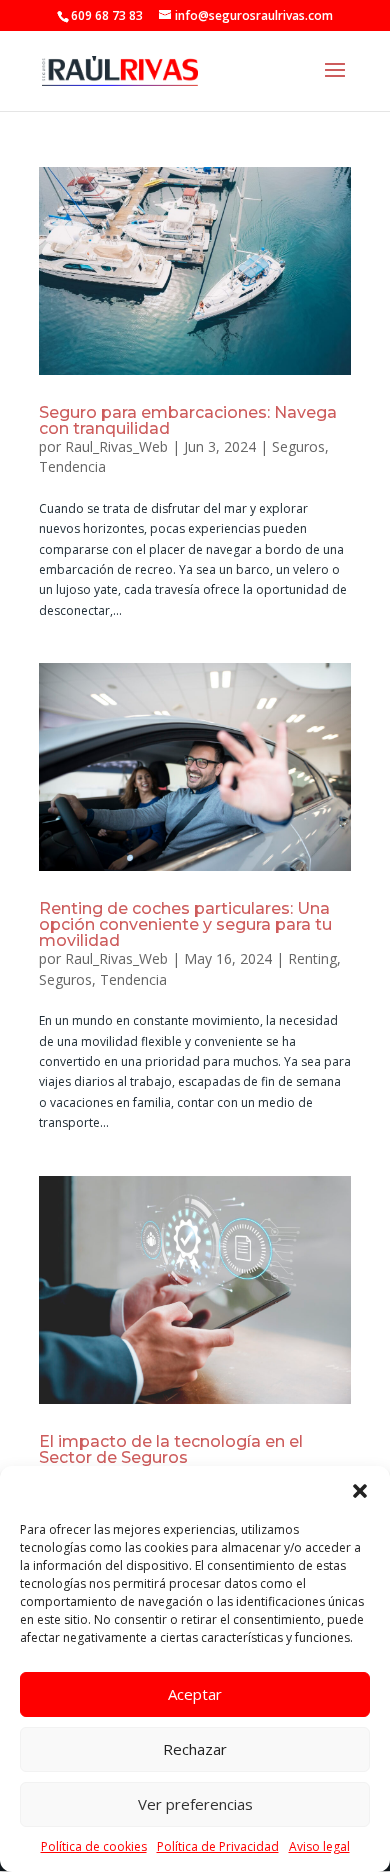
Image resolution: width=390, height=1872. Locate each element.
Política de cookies (94, 1846)
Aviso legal (319, 1846)
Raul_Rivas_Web (116, 446)
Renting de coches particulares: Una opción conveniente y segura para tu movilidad (185, 924)
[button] (360, 1491)
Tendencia (72, 466)
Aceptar (195, 1694)
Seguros (298, 446)
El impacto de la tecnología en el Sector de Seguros (171, 1449)
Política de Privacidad (218, 1846)
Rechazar (195, 1749)
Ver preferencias (195, 1804)
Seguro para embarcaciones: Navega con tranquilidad (188, 420)
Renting (312, 958)
